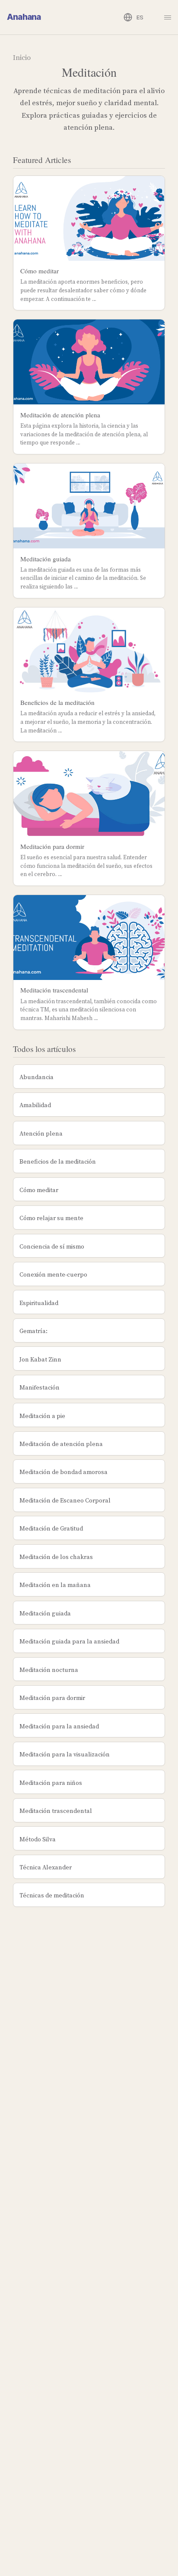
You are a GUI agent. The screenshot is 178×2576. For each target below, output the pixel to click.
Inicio (22, 57)
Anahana (24, 17)
